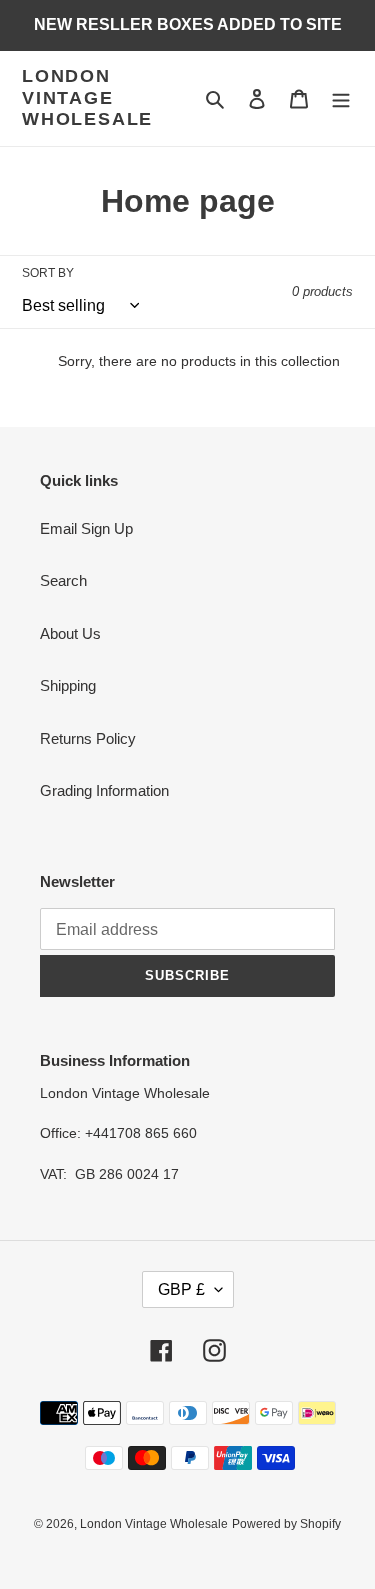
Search (63, 580)
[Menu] (341, 98)
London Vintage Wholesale (87, 97)
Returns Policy (88, 738)
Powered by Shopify (286, 1524)
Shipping (68, 685)
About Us (70, 633)
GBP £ (181, 1289)
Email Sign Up (86, 528)
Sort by (48, 273)
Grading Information (104, 790)
